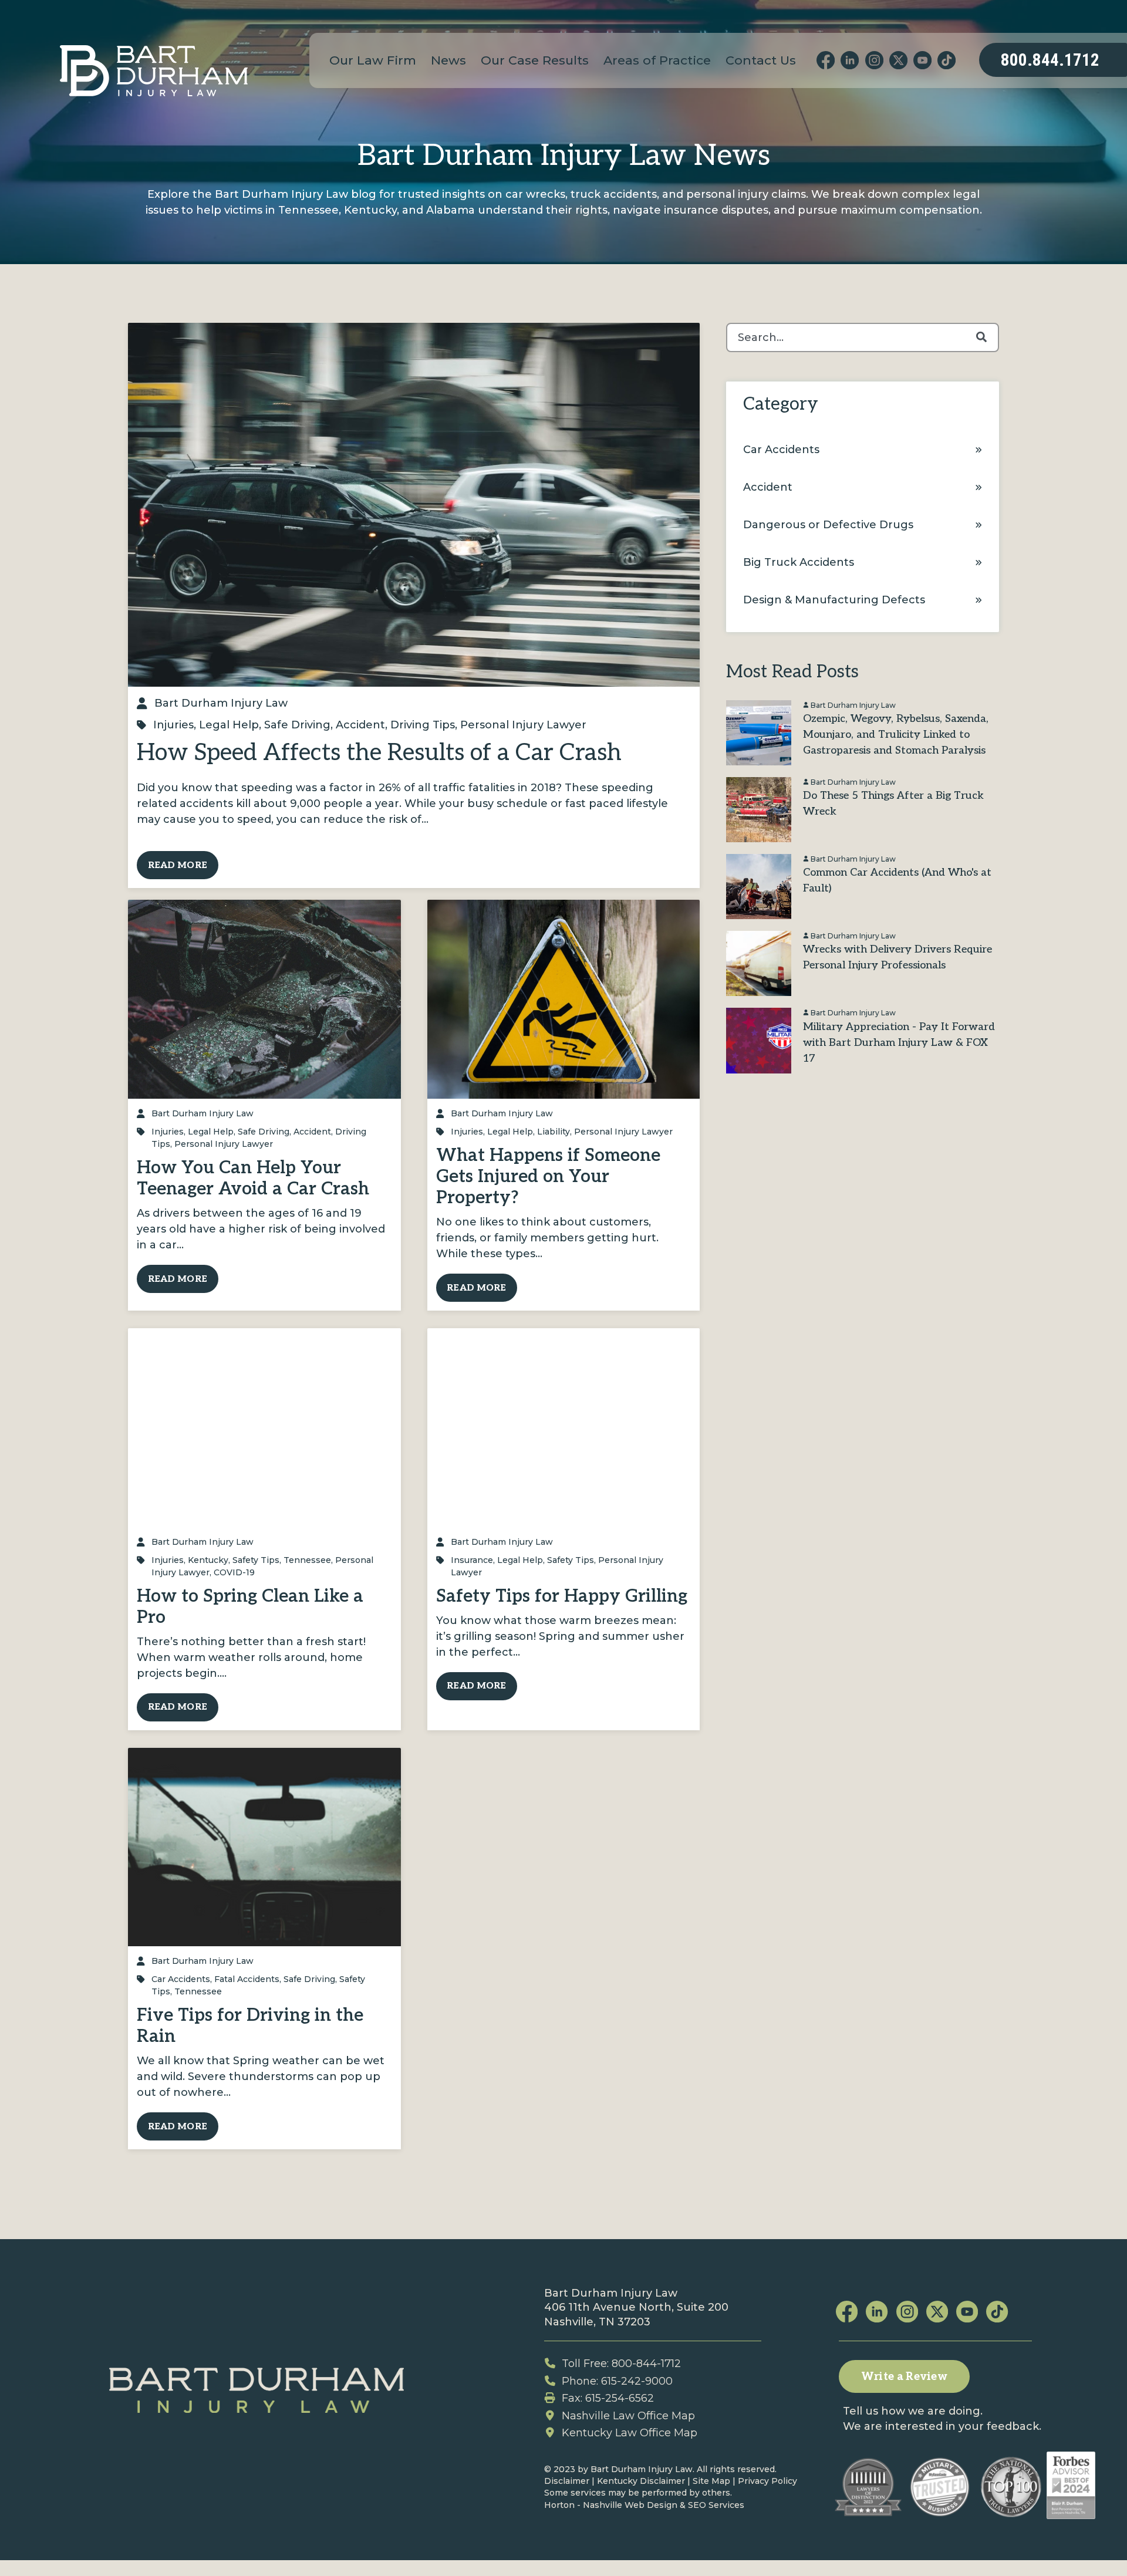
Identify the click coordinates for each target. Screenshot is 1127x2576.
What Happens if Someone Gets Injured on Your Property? (548, 1177)
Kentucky (208, 1560)
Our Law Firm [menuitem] (373, 60)
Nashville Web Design (630, 2505)
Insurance (472, 1560)
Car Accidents (181, 1979)
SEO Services (716, 2505)
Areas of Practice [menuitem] (657, 60)
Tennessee (307, 1560)
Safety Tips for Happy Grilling (562, 1596)
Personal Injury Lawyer (523, 725)
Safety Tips (256, 1560)
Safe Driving (297, 725)
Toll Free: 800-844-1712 (621, 2364)
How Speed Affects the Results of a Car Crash (379, 753)
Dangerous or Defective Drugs (828, 525)
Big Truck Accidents (799, 562)
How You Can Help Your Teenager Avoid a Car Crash (253, 1179)
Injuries (173, 725)
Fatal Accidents (247, 1979)
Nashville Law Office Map (628, 2416)
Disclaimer (567, 2481)
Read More (178, 865)
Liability (554, 1132)
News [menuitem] (448, 60)
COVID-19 (234, 1572)
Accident (360, 725)
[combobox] (862, 337)
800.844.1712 (1050, 60)
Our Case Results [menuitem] (535, 60)
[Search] (981, 337)
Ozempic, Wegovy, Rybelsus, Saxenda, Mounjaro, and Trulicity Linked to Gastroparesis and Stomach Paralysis (896, 735)
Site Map (711, 2481)
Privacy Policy (767, 2481)
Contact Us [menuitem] (761, 60)
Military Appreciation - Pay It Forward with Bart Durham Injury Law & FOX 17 (899, 1043)
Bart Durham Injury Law (221, 703)
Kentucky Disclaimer (641, 2481)
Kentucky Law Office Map (630, 2433)
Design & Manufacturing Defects (834, 600)
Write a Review (904, 2377)
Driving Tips (423, 725)
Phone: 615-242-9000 (617, 2381)
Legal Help (229, 725)
